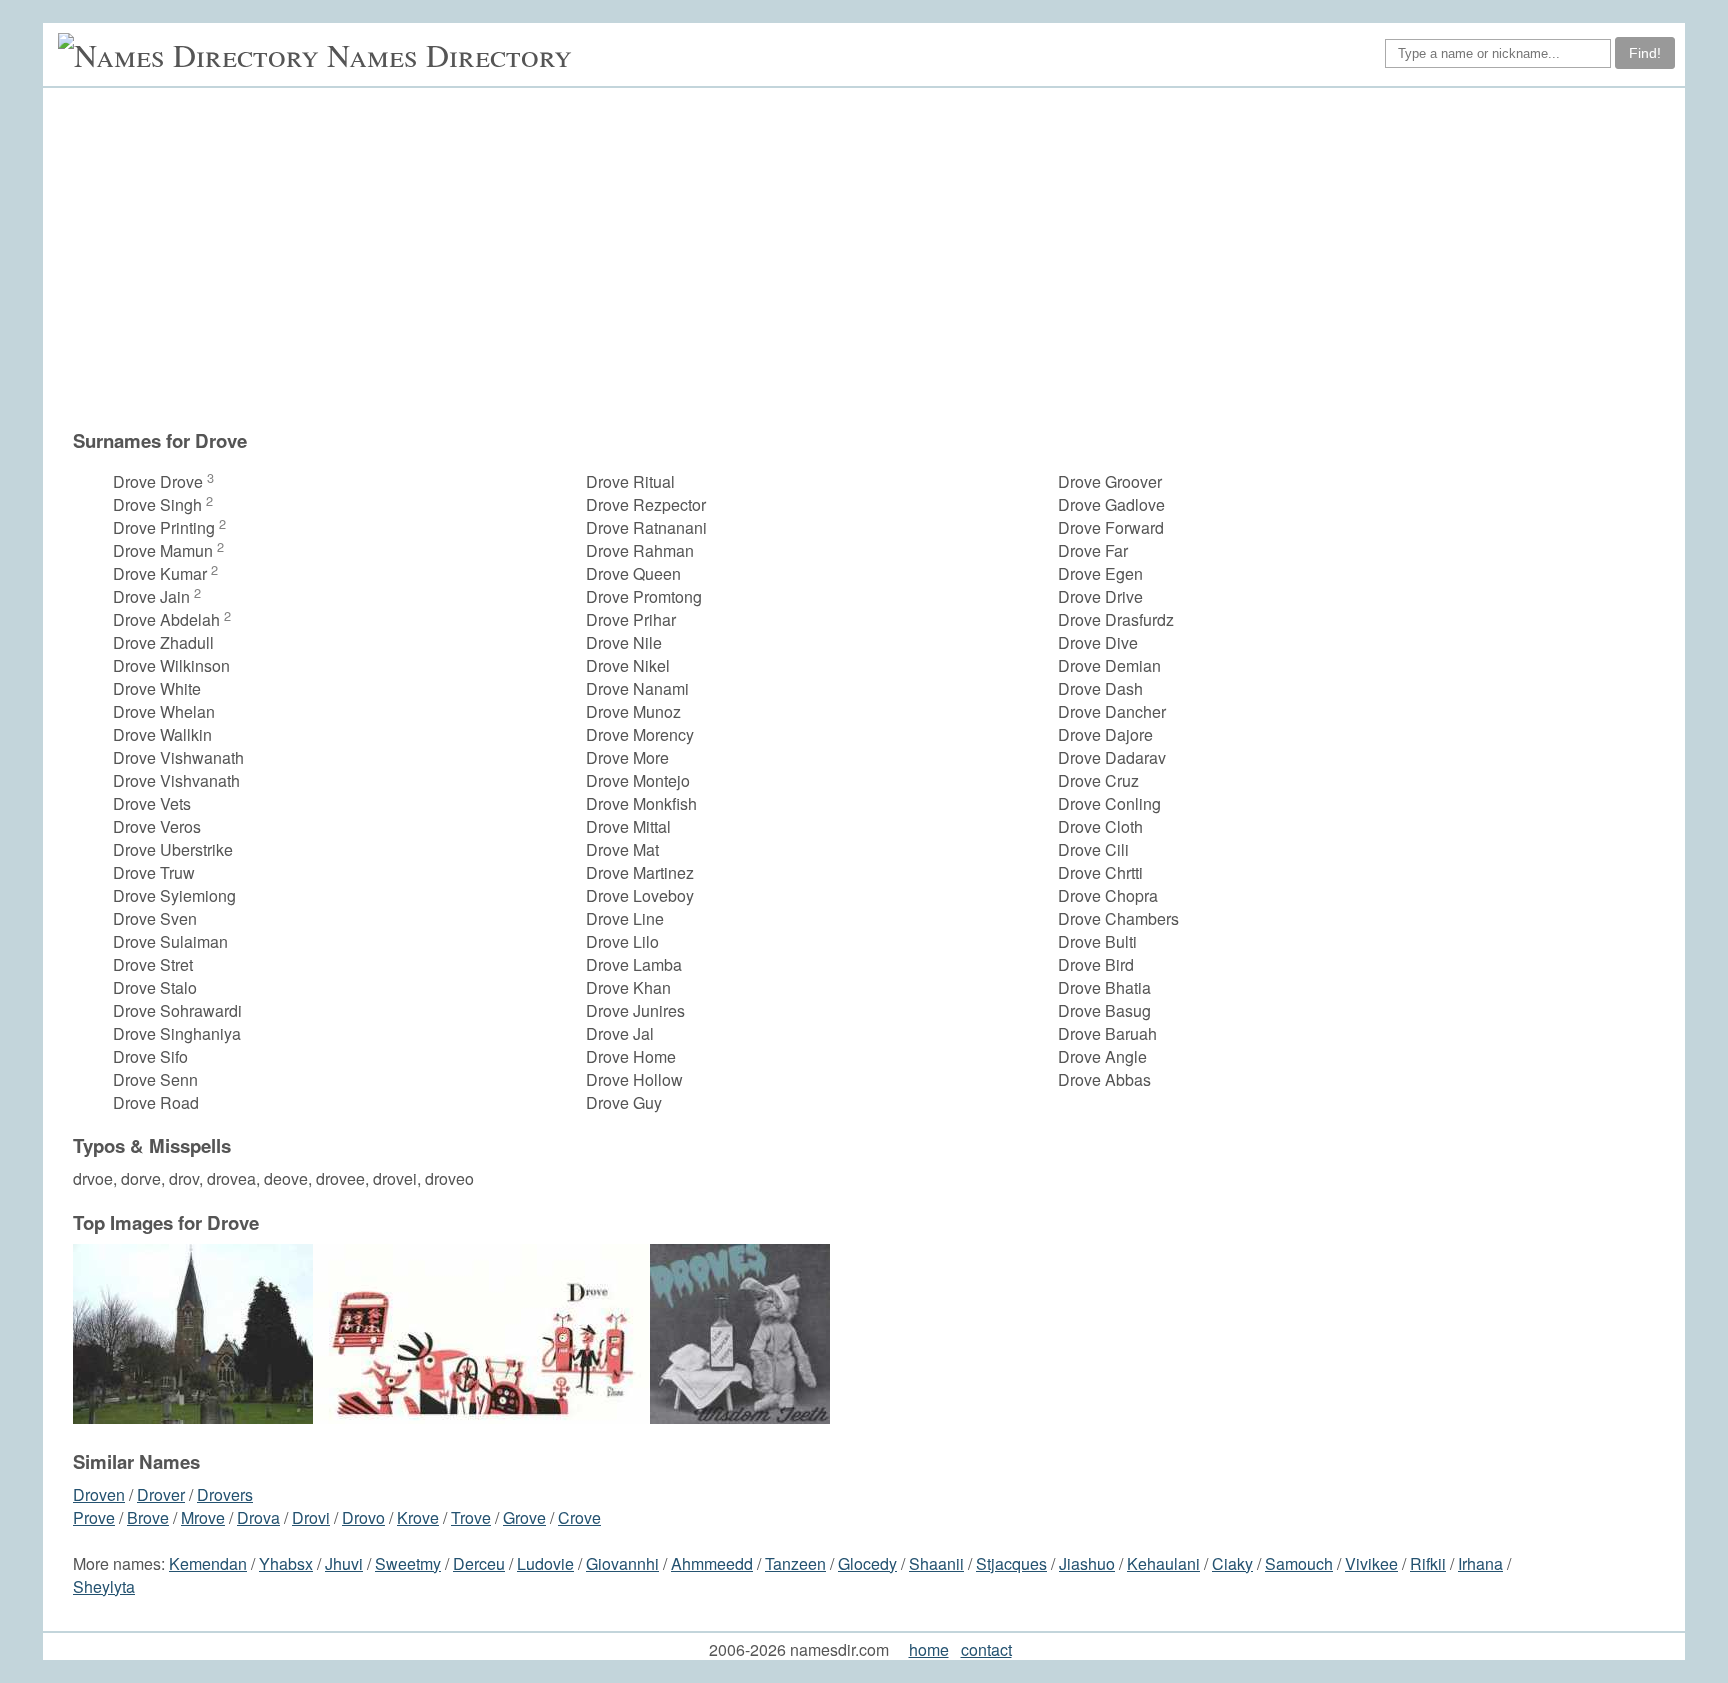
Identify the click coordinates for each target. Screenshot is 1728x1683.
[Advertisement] (874, 258)
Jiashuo (1087, 1563)
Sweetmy (408, 1563)
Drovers (225, 1494)
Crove (579, 1517)
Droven (99, 1494)
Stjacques (1011, 1563)
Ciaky (1232, 1563)
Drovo (363, 1517)
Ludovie (545, 1563)
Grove (524, 1517)
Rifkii (1428, 1563)
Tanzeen (795, 1563)
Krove (418, 1517)
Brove (148, 1517)
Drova (258, 1517)
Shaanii (936, 1563)
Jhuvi (344, 1563)
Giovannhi (622, 1563)
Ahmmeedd (712, 1563)
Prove (94, 1517)
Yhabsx (286, 1563)
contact (986, 1649)
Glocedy (867, 1563)
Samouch (1299, 1563)
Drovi (311, 1517)
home (929, 1649)
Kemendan (208, 1563)
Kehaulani (1163, 1563)
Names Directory (449, 54)
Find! (1645, 53)
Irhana (1480, 1563)
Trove (471, 1517)
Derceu (479, 1563)
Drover (161, 1494)
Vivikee (1371, 1563)
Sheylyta (104, 1586)
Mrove (203, 1517)
